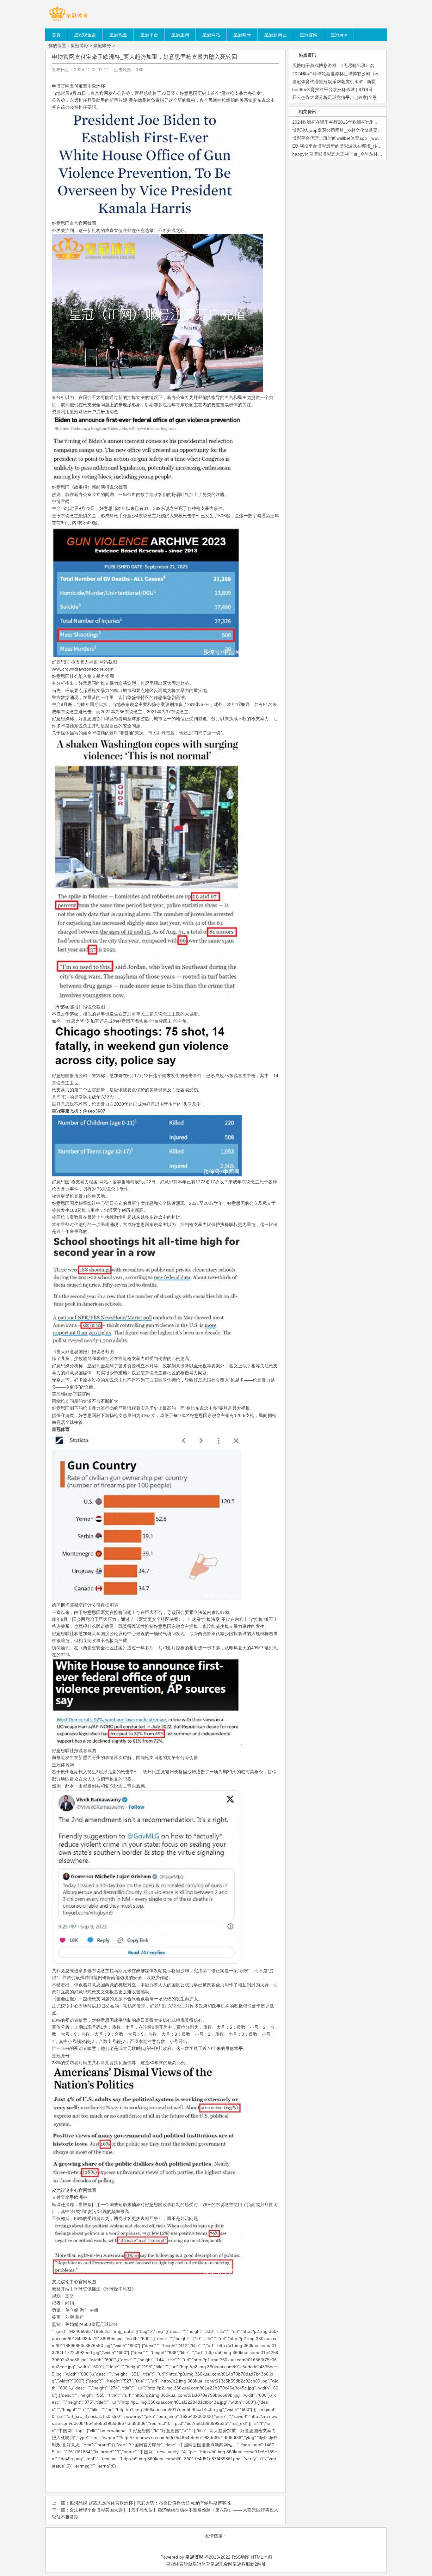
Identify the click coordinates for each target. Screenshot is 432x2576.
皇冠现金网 (221, 2564)
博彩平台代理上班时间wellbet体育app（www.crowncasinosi (351, 138)
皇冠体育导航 (179, 2564)
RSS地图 (241, 2557)
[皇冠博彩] (68, 21)
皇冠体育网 (63, 1765)
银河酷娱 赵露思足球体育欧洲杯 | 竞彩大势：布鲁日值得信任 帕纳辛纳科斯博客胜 (150, 2503)
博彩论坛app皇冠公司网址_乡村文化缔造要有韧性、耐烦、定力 (355, 130)
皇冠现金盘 (98, 1366)
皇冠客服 (241, 2564)
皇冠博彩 (79, 46)
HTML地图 (261, 2557)
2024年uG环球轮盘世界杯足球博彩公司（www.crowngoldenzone (356, 74)
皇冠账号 (102, 46)
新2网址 (258, 2564)
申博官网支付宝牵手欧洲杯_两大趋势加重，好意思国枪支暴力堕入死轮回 (145, 57)
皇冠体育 (201, 2564)
